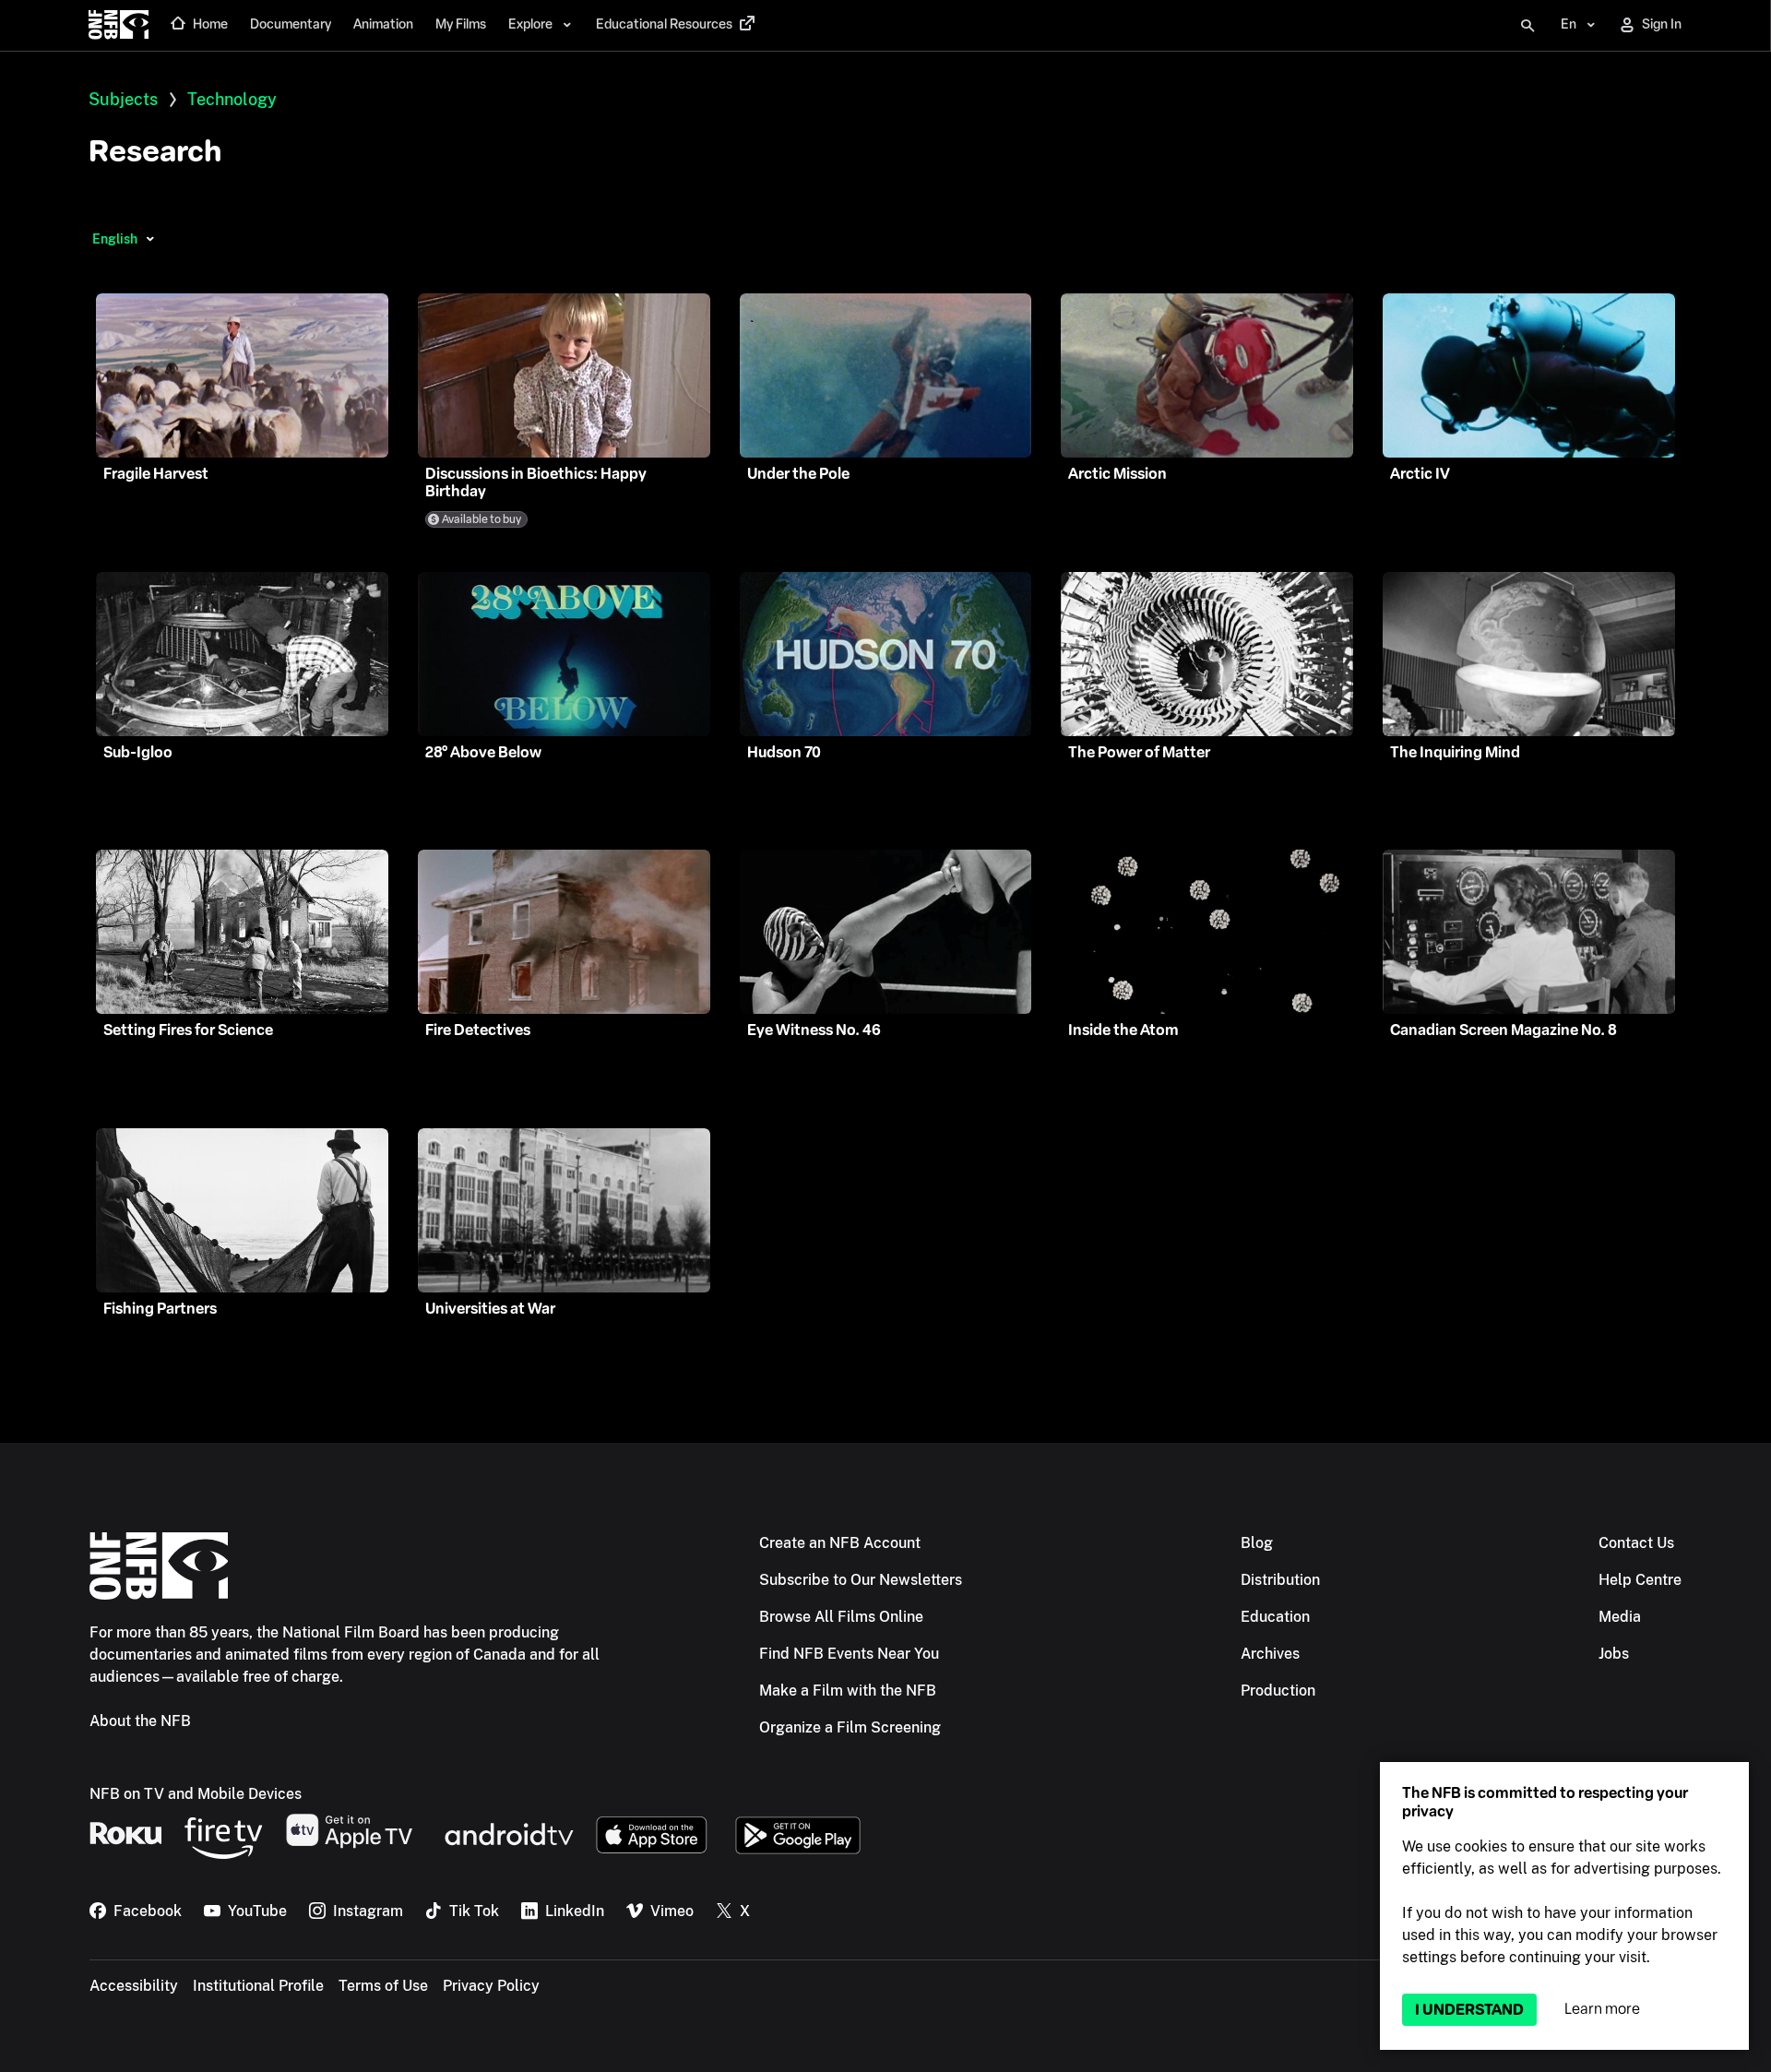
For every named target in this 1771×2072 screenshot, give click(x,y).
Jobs (1614, 1654)
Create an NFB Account (840, 1543)
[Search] (1527, 26)
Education (1275, 1617)
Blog (1257, 1543)
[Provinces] (150, 239)
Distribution (1280, 1580)
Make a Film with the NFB (848, 1691)
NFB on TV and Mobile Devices (196, 1794)
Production (1278, 1691)
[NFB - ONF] (119, 26)
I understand (1469, 2010)
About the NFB (140, 1721)
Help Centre (1640, 1580)
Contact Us (1636, 1543)
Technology (232, 99)
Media (1620, 1617)
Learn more (1602, 2009)
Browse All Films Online (841, 1617)
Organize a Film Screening (850, 1727)
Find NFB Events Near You (849, 1654)
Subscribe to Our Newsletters (861, 1580)
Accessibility (134, 1986)
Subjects (123, 99)
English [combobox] (115, 239)
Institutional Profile (258, 1986)
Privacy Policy (491, 1986)
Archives (1270, 1654)
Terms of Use (383, 1986)
